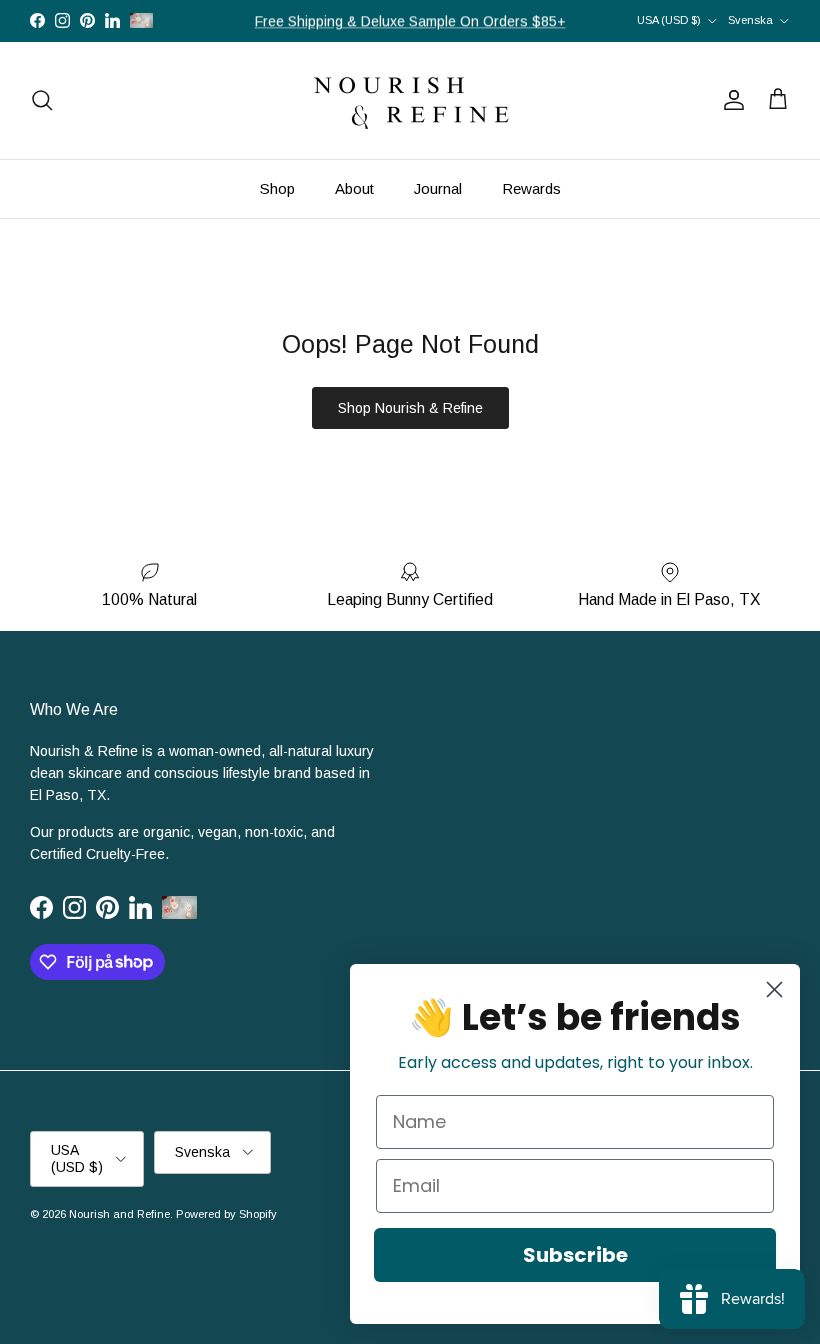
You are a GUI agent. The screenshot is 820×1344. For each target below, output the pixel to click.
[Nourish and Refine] (410, 100)
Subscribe (575, 1255)
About (354, 188)
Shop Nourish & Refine (410, 408)
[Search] (42, 100)
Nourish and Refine (119, 1214)
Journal (438, 188)
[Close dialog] (774, 989)
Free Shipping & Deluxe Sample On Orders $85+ (410, 21)
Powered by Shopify (226, 1214)
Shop (277, 188)
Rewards (531, 188)
